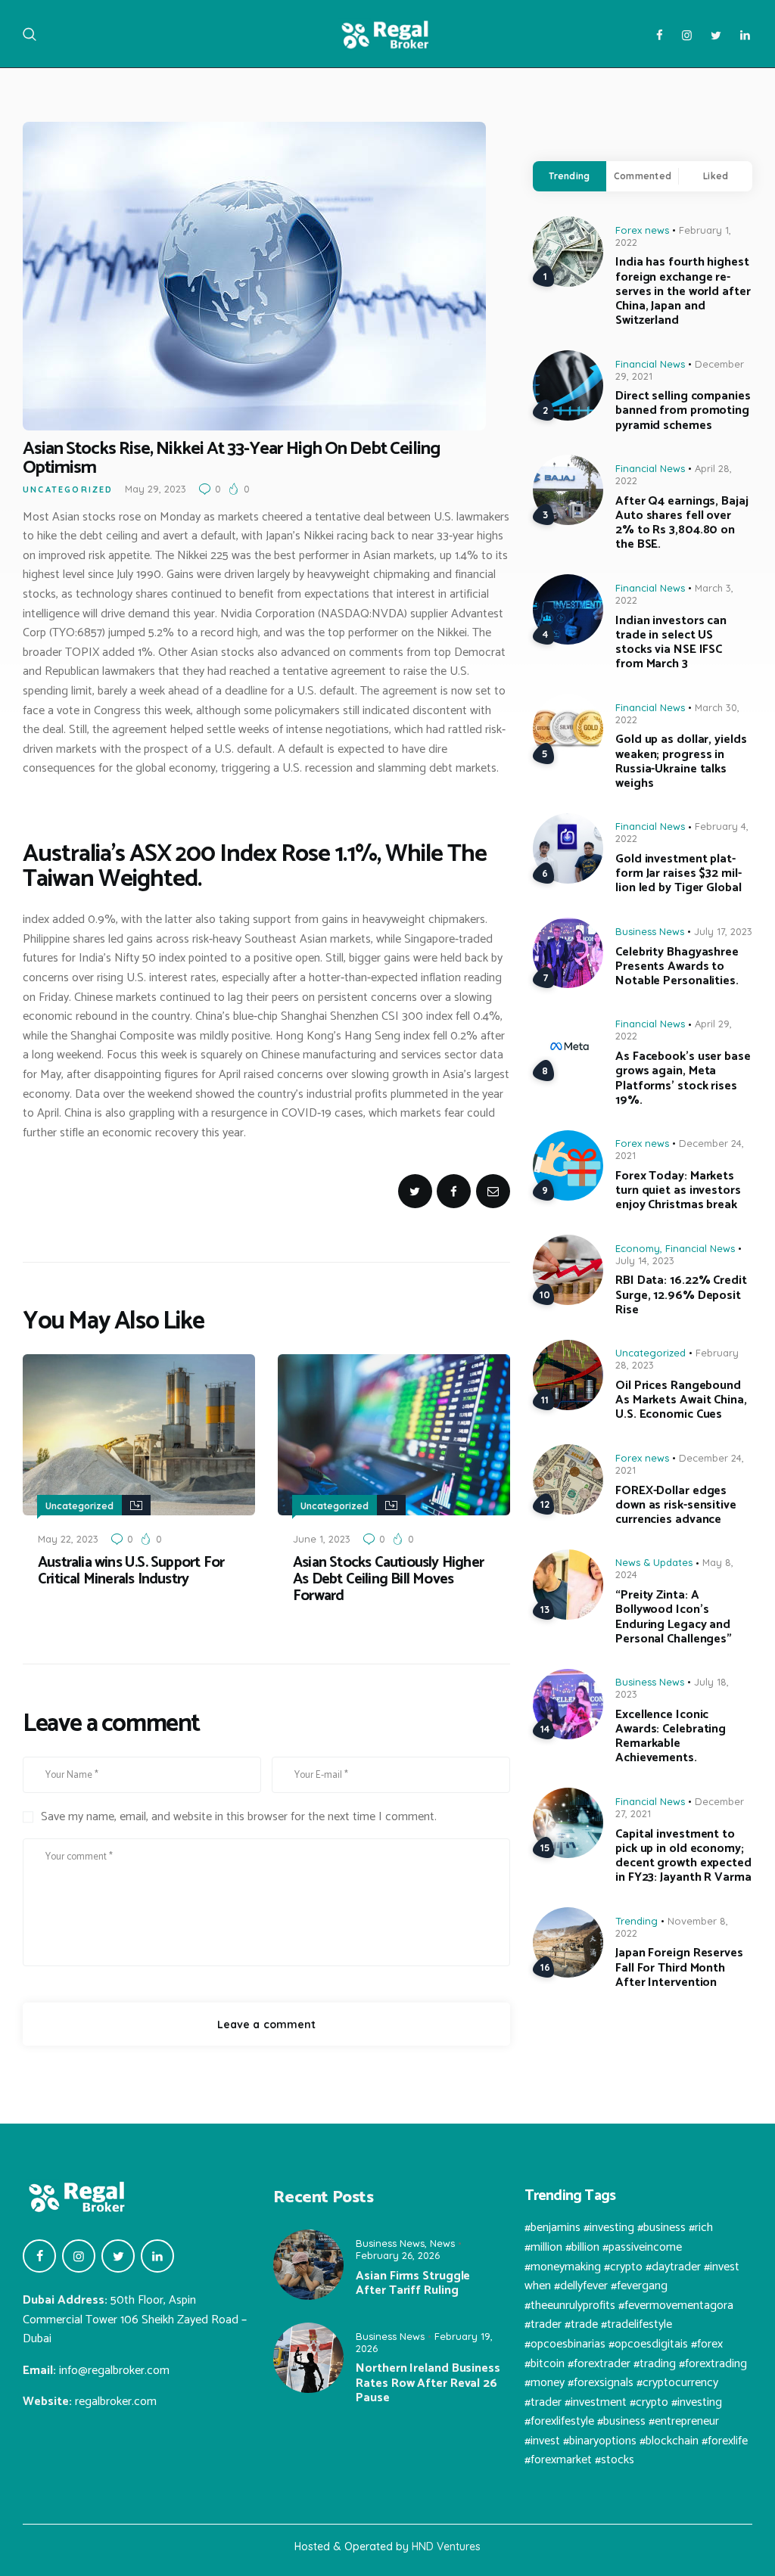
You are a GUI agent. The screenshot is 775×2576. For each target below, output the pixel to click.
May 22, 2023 (68, 1539)
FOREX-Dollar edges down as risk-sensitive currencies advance (676, 1506)
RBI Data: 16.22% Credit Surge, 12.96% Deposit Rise (681, 1295)
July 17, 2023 (723, 931)
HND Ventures (446, 2546)
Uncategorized (68, 489)
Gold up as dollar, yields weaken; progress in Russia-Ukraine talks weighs (681, 761)
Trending (569, 176)
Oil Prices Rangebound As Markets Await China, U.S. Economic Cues (681, 1400)
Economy (638, 1248)
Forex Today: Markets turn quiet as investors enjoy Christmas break (678, 1191)
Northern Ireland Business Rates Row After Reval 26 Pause (428, 2383)
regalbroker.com (116, 2402)
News (442, 2243)
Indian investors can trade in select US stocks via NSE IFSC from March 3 (671, 643)
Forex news (642, 230)
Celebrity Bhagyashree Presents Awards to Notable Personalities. (677, 967)
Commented (643, 176)
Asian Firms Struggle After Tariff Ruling (413, 2283)
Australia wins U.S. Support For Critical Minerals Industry (131, 1571)
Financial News (650, 364)
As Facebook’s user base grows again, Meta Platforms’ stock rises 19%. (683, 1078)
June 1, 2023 (322, 1539)
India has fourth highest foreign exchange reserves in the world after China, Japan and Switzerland (683, 291)
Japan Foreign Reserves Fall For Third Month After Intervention (679, 1968)
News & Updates (654, 1562)
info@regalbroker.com (114, 2371)
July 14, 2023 (645, 1260)
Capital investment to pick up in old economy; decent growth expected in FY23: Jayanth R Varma (683, 1856)
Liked (716, 176)
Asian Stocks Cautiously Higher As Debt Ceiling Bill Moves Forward (388, 1580)
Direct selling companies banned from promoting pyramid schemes (683, 411)
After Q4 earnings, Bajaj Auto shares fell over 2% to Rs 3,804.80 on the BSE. (682, 523)
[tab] (570, 176)
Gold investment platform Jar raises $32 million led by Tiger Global (679, 874)
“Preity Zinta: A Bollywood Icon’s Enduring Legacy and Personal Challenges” (674, 1617)
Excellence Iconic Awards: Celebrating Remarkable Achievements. (671, 1737)
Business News (650, 931)
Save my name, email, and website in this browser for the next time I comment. (239, 1817)
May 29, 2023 (156, 489)
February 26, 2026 (398, 2255)
